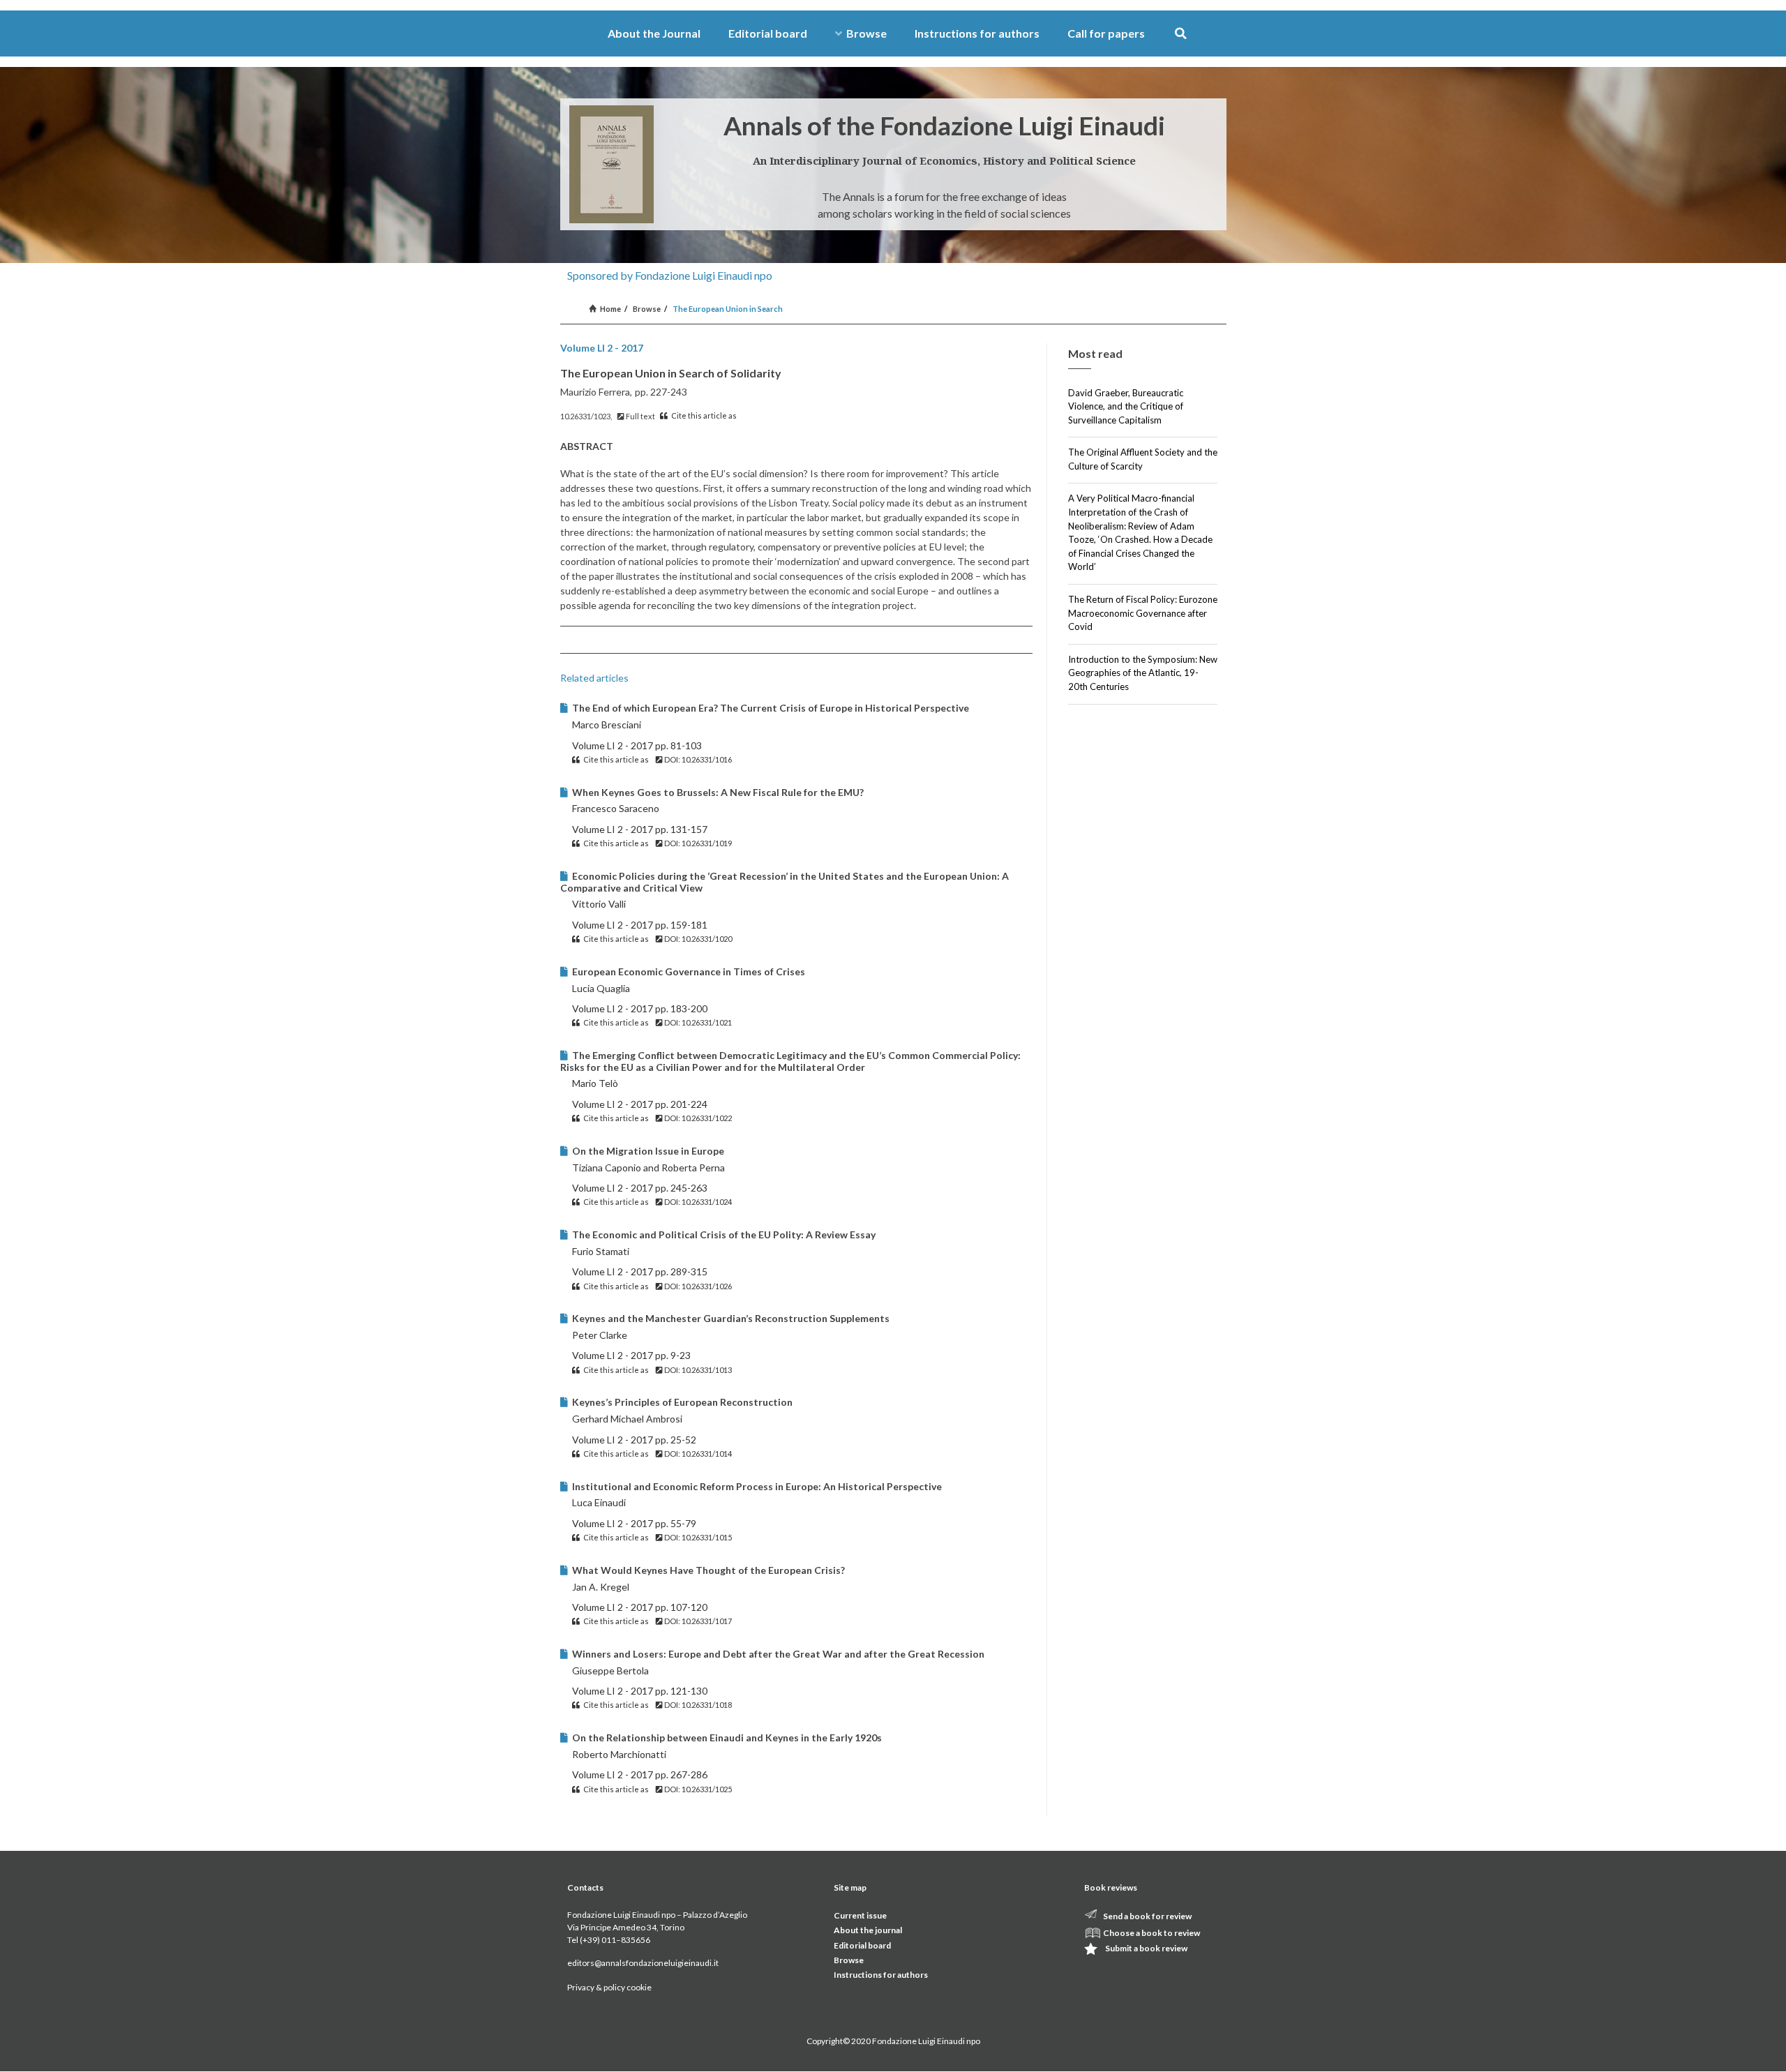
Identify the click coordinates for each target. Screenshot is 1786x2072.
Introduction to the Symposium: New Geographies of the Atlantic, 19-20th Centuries (1143, 673)
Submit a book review (1146, 1948)
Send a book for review (1147, 1916)
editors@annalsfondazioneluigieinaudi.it (643, 1963)
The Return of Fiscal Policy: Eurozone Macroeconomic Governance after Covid (1143, 613)
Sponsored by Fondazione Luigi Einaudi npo (670, 275)
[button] (1181, 34)
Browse (866, 33)
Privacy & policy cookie (609, 1987)
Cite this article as (703, 415)
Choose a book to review (1151, 1933)
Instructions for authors (977, 33)
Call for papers (1106, 33)
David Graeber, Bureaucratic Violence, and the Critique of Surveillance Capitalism (1126, 406)
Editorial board (768, 33)
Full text (640, 416)
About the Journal (654, 33)
